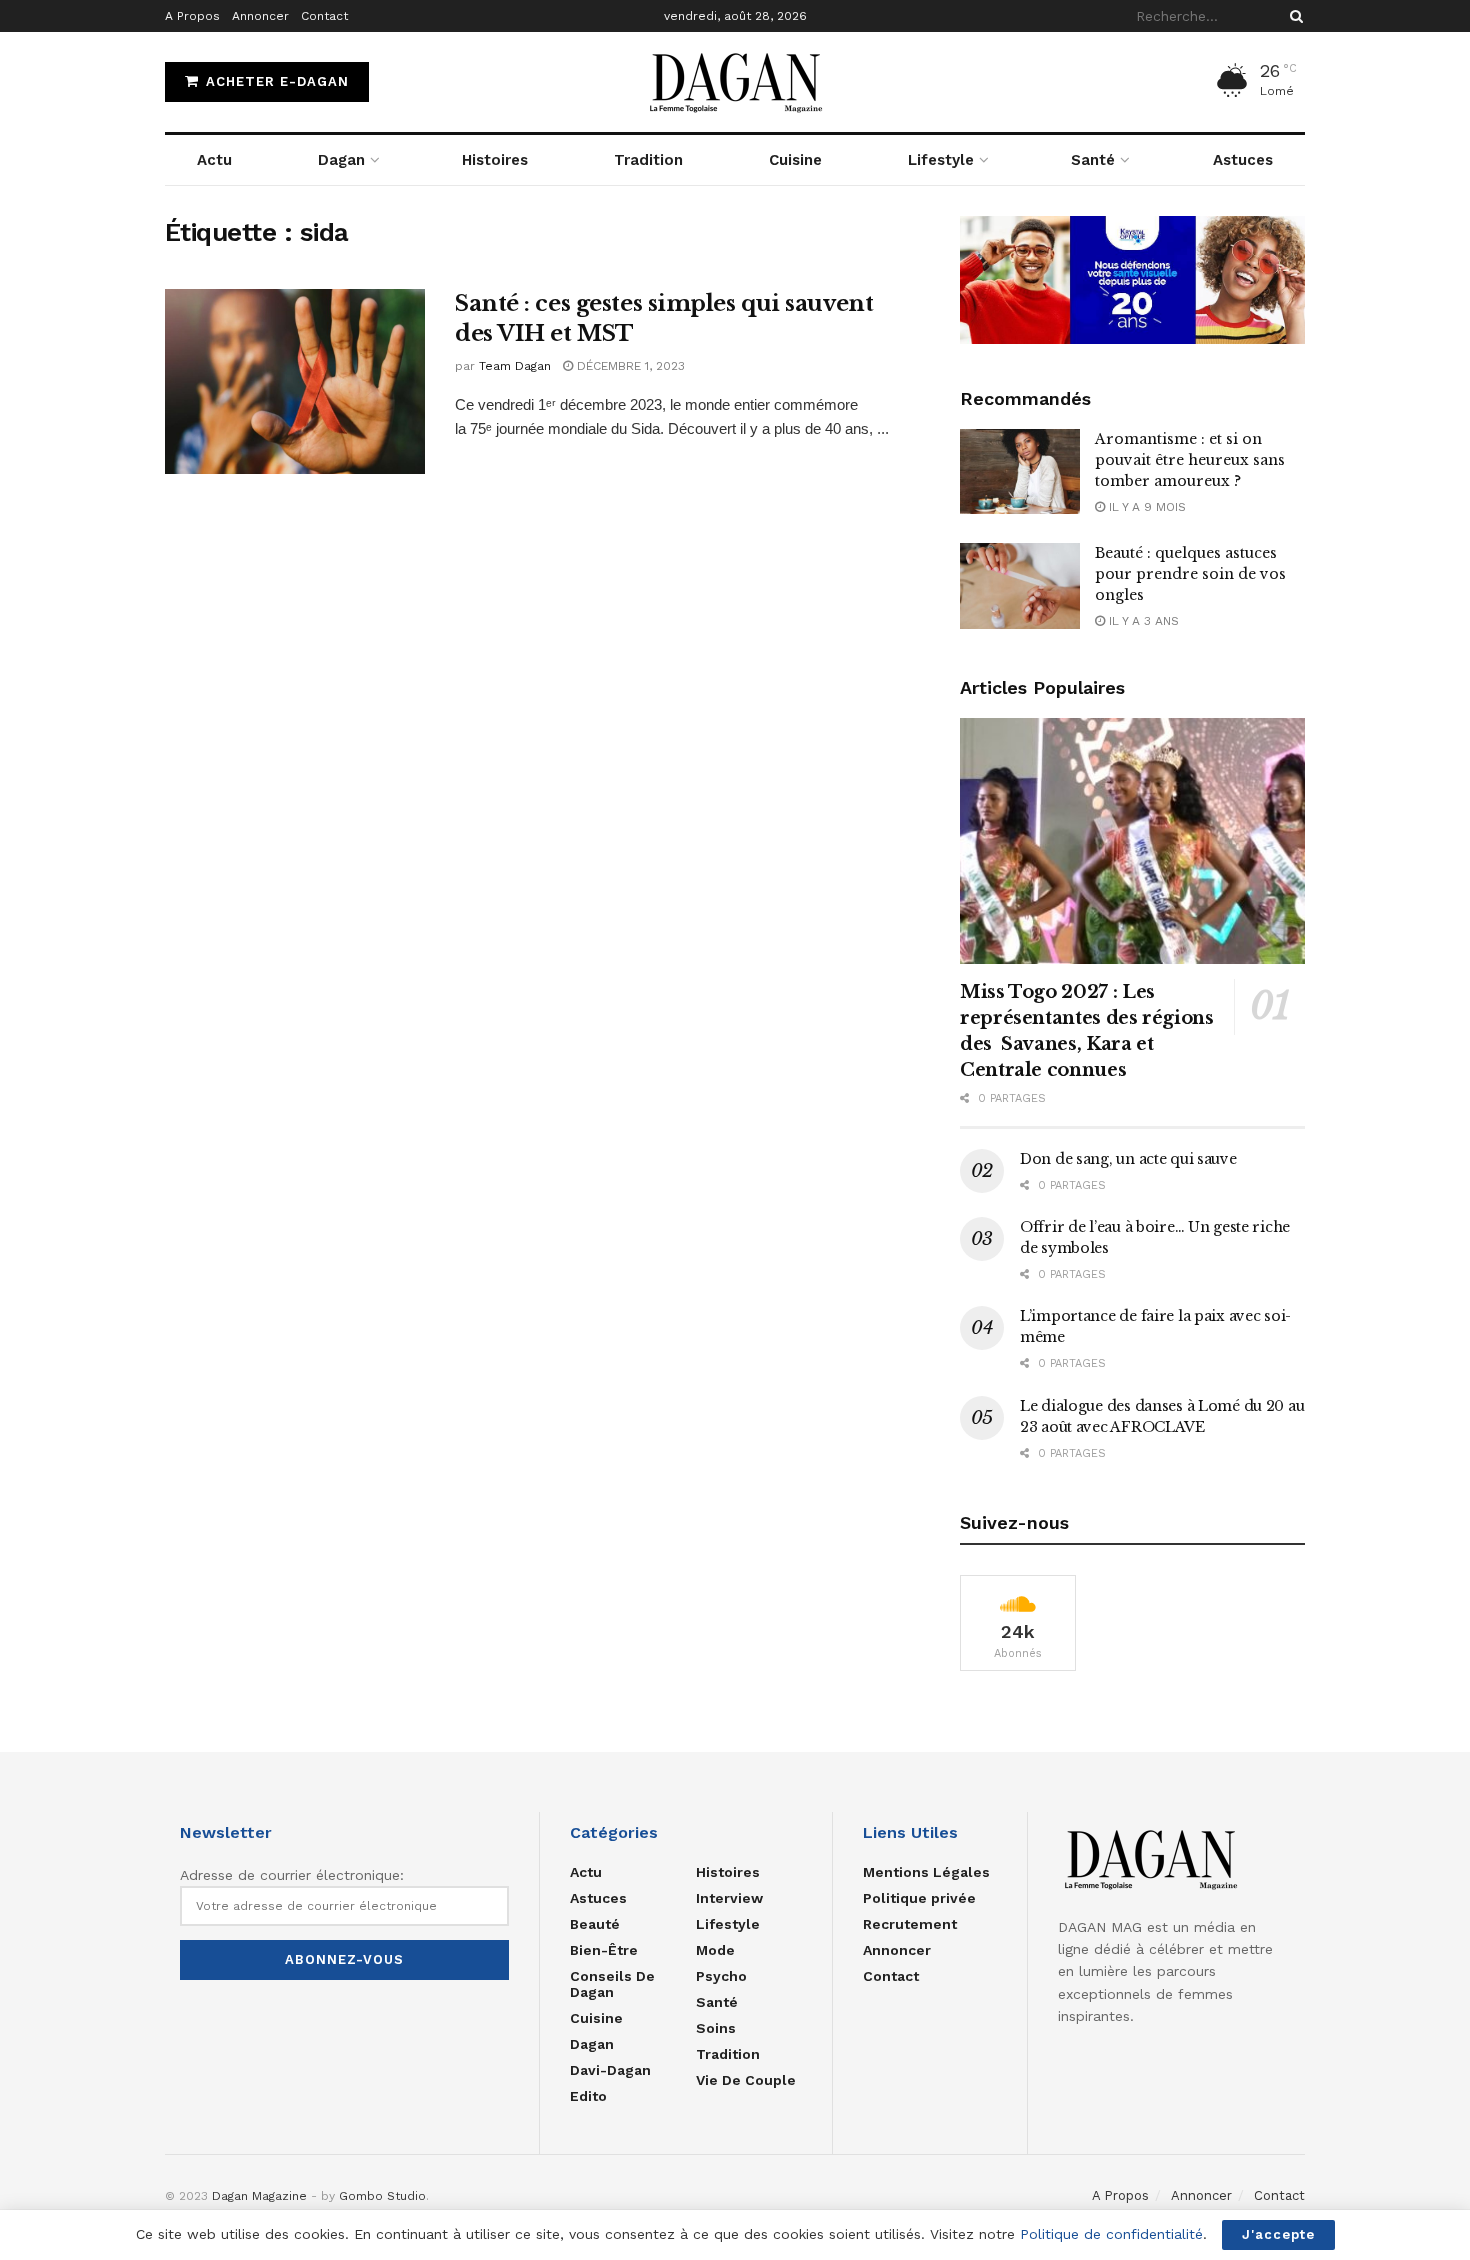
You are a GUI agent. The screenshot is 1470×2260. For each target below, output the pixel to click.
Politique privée (919, 1898)
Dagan (341, 160)
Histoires (495, 160)
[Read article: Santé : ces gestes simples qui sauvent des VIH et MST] (295, 382)
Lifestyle (941, 160)
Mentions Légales (926, 1872)
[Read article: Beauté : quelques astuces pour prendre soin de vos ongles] (1020, 586)
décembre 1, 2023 (629, 366)
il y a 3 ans (1142, 621)
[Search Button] (1293, 16)
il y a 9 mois (1145, 507)
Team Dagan (515, 366)
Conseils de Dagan (612, 1984)
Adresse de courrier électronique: (292, 1875)
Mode (715, 1950)
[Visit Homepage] (735, 82)
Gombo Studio (382, 2196)
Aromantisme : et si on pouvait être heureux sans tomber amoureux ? (1190, 460)
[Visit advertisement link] (1132, 280)
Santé (1093, 160)
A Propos (192, 16)
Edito (588, 2096)
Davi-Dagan (610, 2070)
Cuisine (795, 160)
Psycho (721, 1976)
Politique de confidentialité (1111, 2234)
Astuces (1243, 160)
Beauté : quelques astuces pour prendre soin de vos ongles (1190, 574)
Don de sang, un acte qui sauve (1128, 1159)
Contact (324, 16)
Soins (716, 2028)
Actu (214, 160)
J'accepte (1278, 2234)
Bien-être (604, 1950)
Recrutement (910, 1924)
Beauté (595, 1924)
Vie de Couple (746, 2080)
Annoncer (260, 16)
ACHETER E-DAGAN (275, 81)
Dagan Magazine (259, 2196)
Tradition (648, 160)
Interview (729, 1898)
